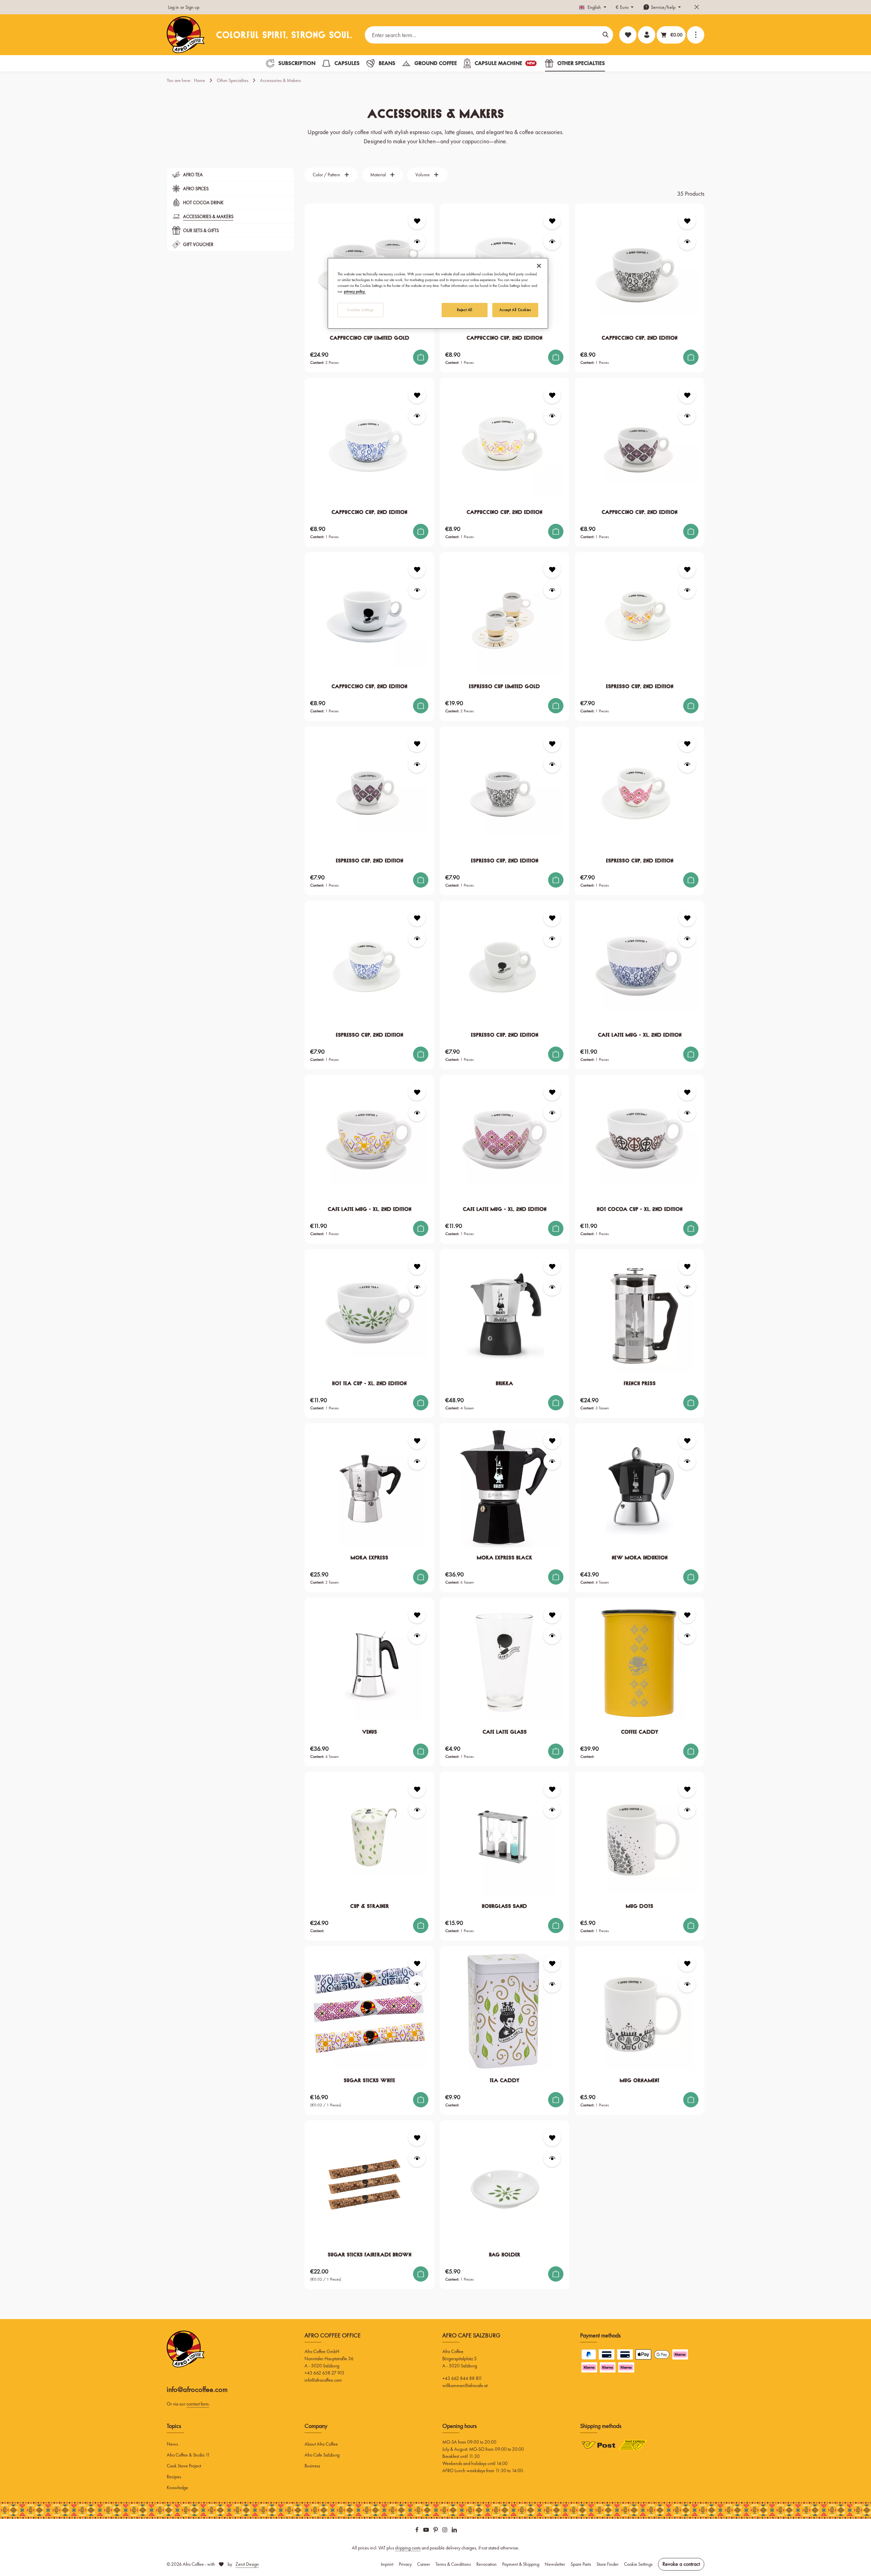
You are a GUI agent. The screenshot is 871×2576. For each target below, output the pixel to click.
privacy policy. (355, 291)
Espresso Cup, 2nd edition (640, 686)
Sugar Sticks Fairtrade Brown (369, 2255)
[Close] (539, 266)
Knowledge (177, 2488)
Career (424, 2564)
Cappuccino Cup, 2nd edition (504, 338)
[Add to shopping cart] (421, 357)
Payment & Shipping (521, 2564)
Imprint (387, 2564)
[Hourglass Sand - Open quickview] (552, 1810)
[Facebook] (417, 2531)
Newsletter (555, 2564)
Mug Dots (639, 1906)
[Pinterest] (436, 2531)
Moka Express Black (504, 1558)
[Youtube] (427, 2531)
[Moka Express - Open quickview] (417, 1461)
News (172, 2444)
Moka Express (369, 1558)
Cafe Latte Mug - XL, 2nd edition (640, 1035)
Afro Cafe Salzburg (322, 2455)
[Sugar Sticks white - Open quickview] (417, 1984)
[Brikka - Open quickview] (552, 1287)
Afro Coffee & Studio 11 (188, 2455)
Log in (174, 7)
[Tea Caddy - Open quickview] (552, 1984)
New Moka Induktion (640, 1558)
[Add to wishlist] (417, 221)
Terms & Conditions (453, 2564)
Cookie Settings (638, 2564)
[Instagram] (445, 2531)
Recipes (174, 2477)
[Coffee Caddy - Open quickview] (687, 1635)
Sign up (192, 7)
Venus (369, 1732)
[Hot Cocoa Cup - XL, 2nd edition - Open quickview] (687, 1113)
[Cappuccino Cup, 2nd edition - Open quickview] (552, 241)
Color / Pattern (326, 175)
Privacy (405, 2564)
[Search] (606, 35)
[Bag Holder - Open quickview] (552, 2158)
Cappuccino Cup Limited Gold (369, 338)
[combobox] (482, 35)
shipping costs (408, 2548)
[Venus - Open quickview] (417, 1635)
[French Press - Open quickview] (687, 1287)
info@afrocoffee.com (197, 2389)
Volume (423, 175)
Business (312, 2466)
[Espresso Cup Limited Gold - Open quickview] (552, 590)
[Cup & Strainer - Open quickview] (417, 1810)
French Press (640, 1383)
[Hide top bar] (697, 7)
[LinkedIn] (454, 2531)
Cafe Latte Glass (505, 1732)
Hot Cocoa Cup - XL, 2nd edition (640, 1209)
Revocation (487, 2564)
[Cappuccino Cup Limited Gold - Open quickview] (417, 241)
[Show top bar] (696, 35)
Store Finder (607, 2564)
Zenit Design (247, 2564)
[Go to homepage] (186, 35)
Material (378, 175)
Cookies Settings (360, 310)
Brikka (504, 1383)
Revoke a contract (681, 2564)
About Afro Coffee (321, 2444)
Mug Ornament (639, 2080)
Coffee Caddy (640, 1732)
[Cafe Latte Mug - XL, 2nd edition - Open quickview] (687, 938)
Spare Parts (581, 2564)
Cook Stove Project (184, 2466)
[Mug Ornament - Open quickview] (687, 1984)
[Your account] (647, 35)
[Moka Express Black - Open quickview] (552, 1461)
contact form (198, 2404)
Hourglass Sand (504, 1906)
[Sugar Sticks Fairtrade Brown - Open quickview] (417, 2158)
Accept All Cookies (515, 310)
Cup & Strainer (369, 1906)
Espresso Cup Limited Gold (504, 686)
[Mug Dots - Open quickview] (687, 1810)
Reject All (465, 310)
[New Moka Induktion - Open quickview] (687, 1461)
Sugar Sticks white (369, 2080)
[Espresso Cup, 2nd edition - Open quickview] (687, 590)
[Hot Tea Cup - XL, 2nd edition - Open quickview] (417, 1287)
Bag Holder (505, 2255)
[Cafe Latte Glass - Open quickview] (552, 1635)
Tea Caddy (505, 2080)
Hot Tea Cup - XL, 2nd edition (369, 1383)
